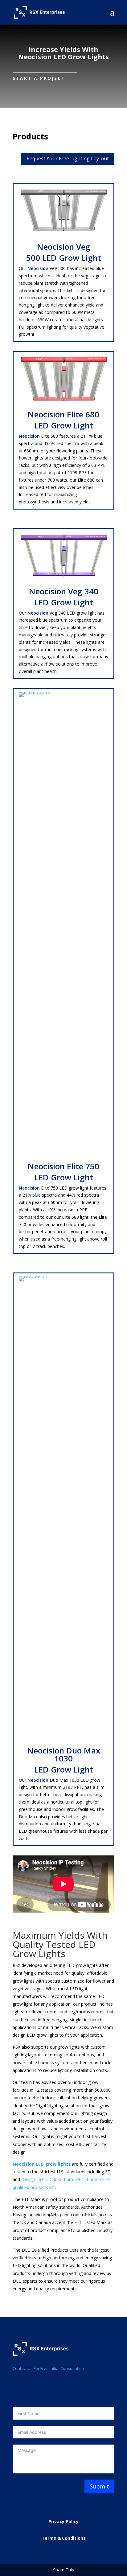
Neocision (38, 268)
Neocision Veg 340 (64, 591)
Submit (99, 2486)
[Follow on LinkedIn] (30, 2386)
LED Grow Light (64, 425)
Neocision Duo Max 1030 (64, 1754)
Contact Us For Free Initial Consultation (48, 2368)
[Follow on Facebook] (18, 2386)
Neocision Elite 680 (63, 414)
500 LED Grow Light (64, 258)
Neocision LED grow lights (42, 2164)
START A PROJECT (39, 78)
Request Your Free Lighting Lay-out (68, 158)
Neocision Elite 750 (63, 1166)
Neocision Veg (64, 247)
